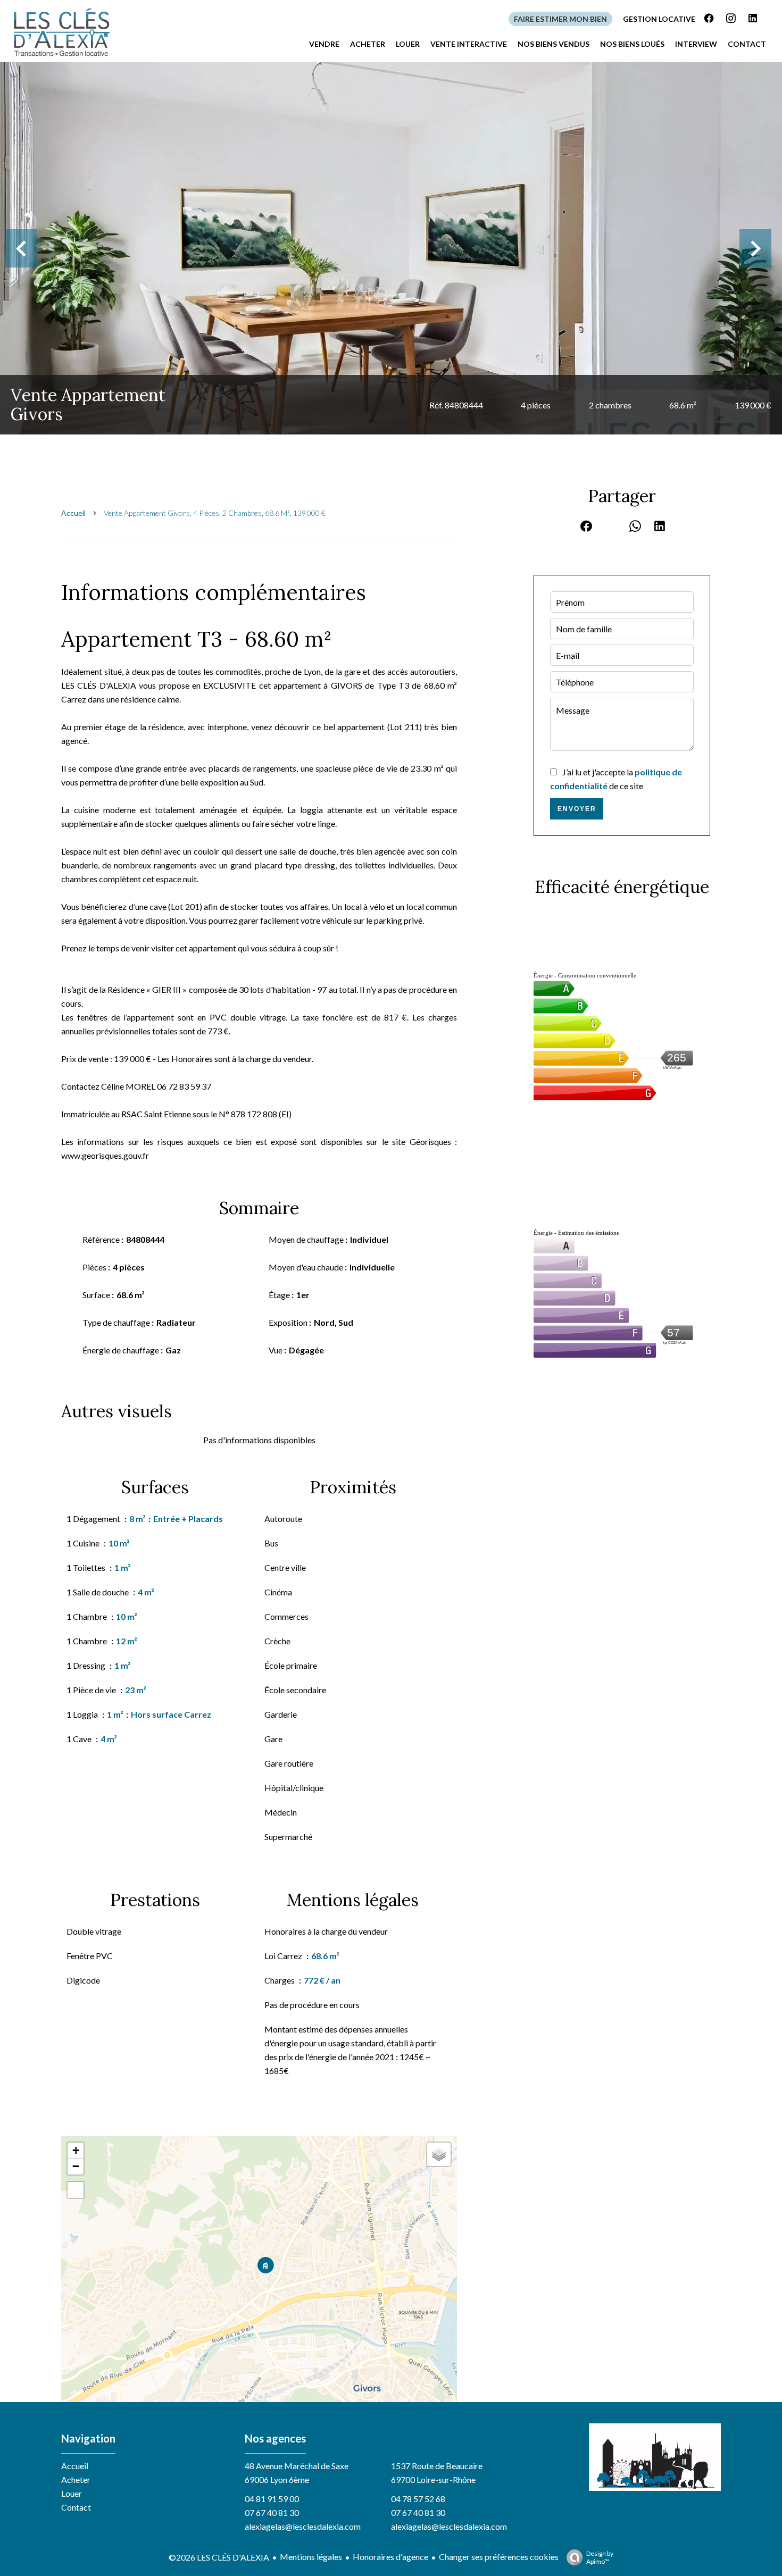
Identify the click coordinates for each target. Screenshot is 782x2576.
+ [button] (76, 2150)
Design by (600, 2557)
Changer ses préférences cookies (499, 2557)
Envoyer (577, 809)
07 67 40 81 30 (272, 2512)
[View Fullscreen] (76, 2190)
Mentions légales (311, 2557)
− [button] (76, 2166)
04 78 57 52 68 (418, 2499)
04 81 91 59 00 (272, 2499)
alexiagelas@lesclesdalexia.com (303, 2526)
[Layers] (439, 2154)
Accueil (73, 513)
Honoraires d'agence (390, 2557)
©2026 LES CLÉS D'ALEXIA (219, 2557)
